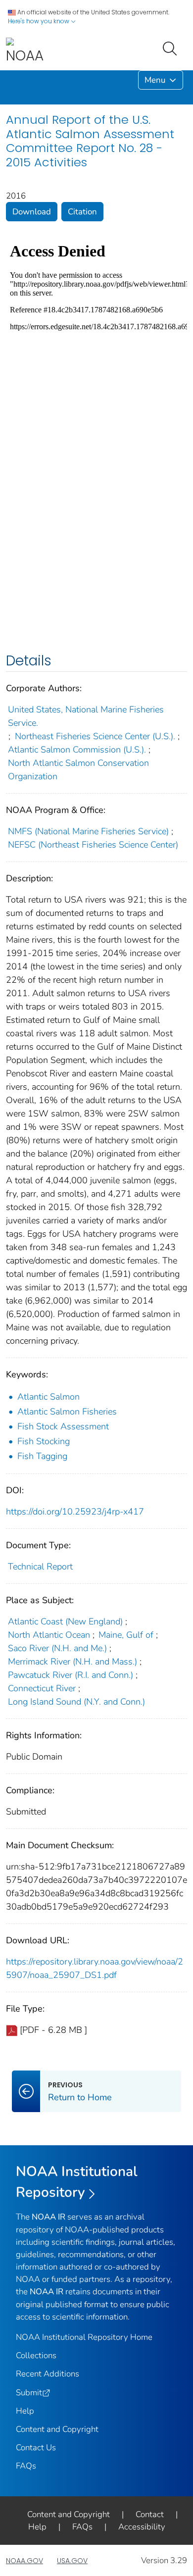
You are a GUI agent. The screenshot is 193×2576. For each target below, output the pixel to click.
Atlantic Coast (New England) (65, 1621)
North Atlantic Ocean (49, 1635)
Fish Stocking (44, 1441)
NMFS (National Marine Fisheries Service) (88, 831)
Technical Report (40, 1566)
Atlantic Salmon (48, 1397)
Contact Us (36, 2448)
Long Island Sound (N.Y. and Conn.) (76, 1702)
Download (32, 212)
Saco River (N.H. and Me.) (57, 1648)
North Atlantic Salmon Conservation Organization (78, 770)
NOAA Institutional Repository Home (84, 2337)
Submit (29, 2393)
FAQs (26, 2466)
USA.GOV (72, 2561)
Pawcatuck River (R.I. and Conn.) (71, 1675)
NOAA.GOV (24, 2561)
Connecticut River (42, 1688)
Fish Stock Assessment (63, 1426)
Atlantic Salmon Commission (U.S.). (77, 750)
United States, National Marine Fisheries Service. (86, 716)
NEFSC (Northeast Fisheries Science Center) (93, 845)
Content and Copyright (57, 2429)
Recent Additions (48, 2374)
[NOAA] (25, 51)
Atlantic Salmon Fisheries (67, 1412)
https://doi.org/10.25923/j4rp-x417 (75, 1512)
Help (25, 2411)
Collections (36, 2355)
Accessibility (142, 2527)
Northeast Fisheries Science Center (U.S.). (95, 736)
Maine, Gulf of (126, 1635)
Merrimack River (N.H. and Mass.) (72, 1662)
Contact (150, 2514)
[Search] (172, 48)
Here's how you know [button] (39, 21)
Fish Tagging (42, 1456)
